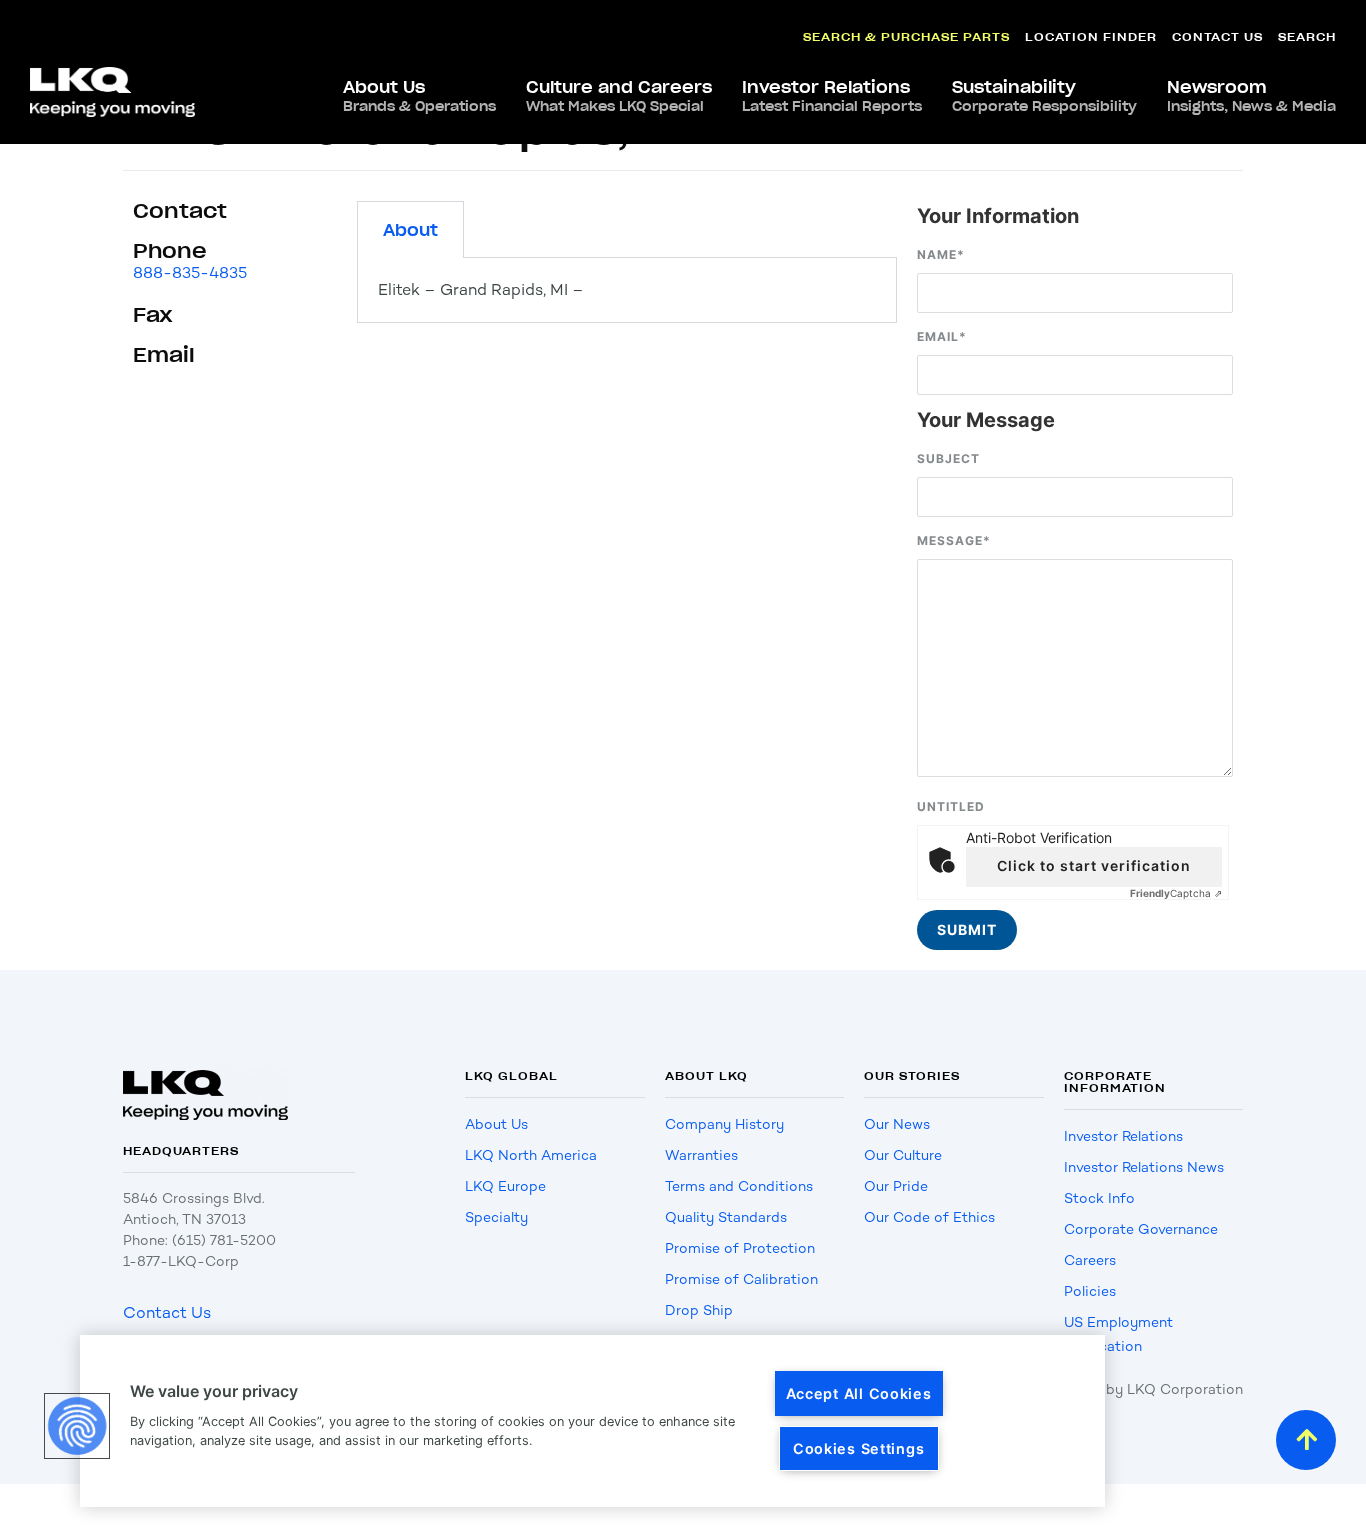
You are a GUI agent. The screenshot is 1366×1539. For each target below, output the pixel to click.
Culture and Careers (619, 96)
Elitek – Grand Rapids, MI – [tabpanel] (481, 289)
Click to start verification (1094, 865)
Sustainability (1044, 96)
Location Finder (1091, 36)
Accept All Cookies (859, 1393)
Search (1307, 36)
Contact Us (1217, 36)
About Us (419, 96)
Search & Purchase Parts (906, 36)
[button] (77, 1426)
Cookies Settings (859, 1448)
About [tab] (410, 230)
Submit (967, 929)
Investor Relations (832, 96)
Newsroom (1251, 96)
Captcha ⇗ (1176, 893)
